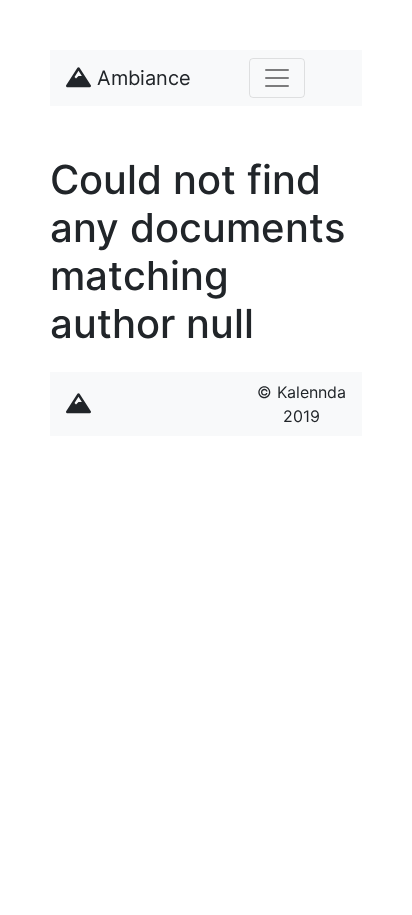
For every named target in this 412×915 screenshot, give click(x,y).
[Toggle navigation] (277, 78)
